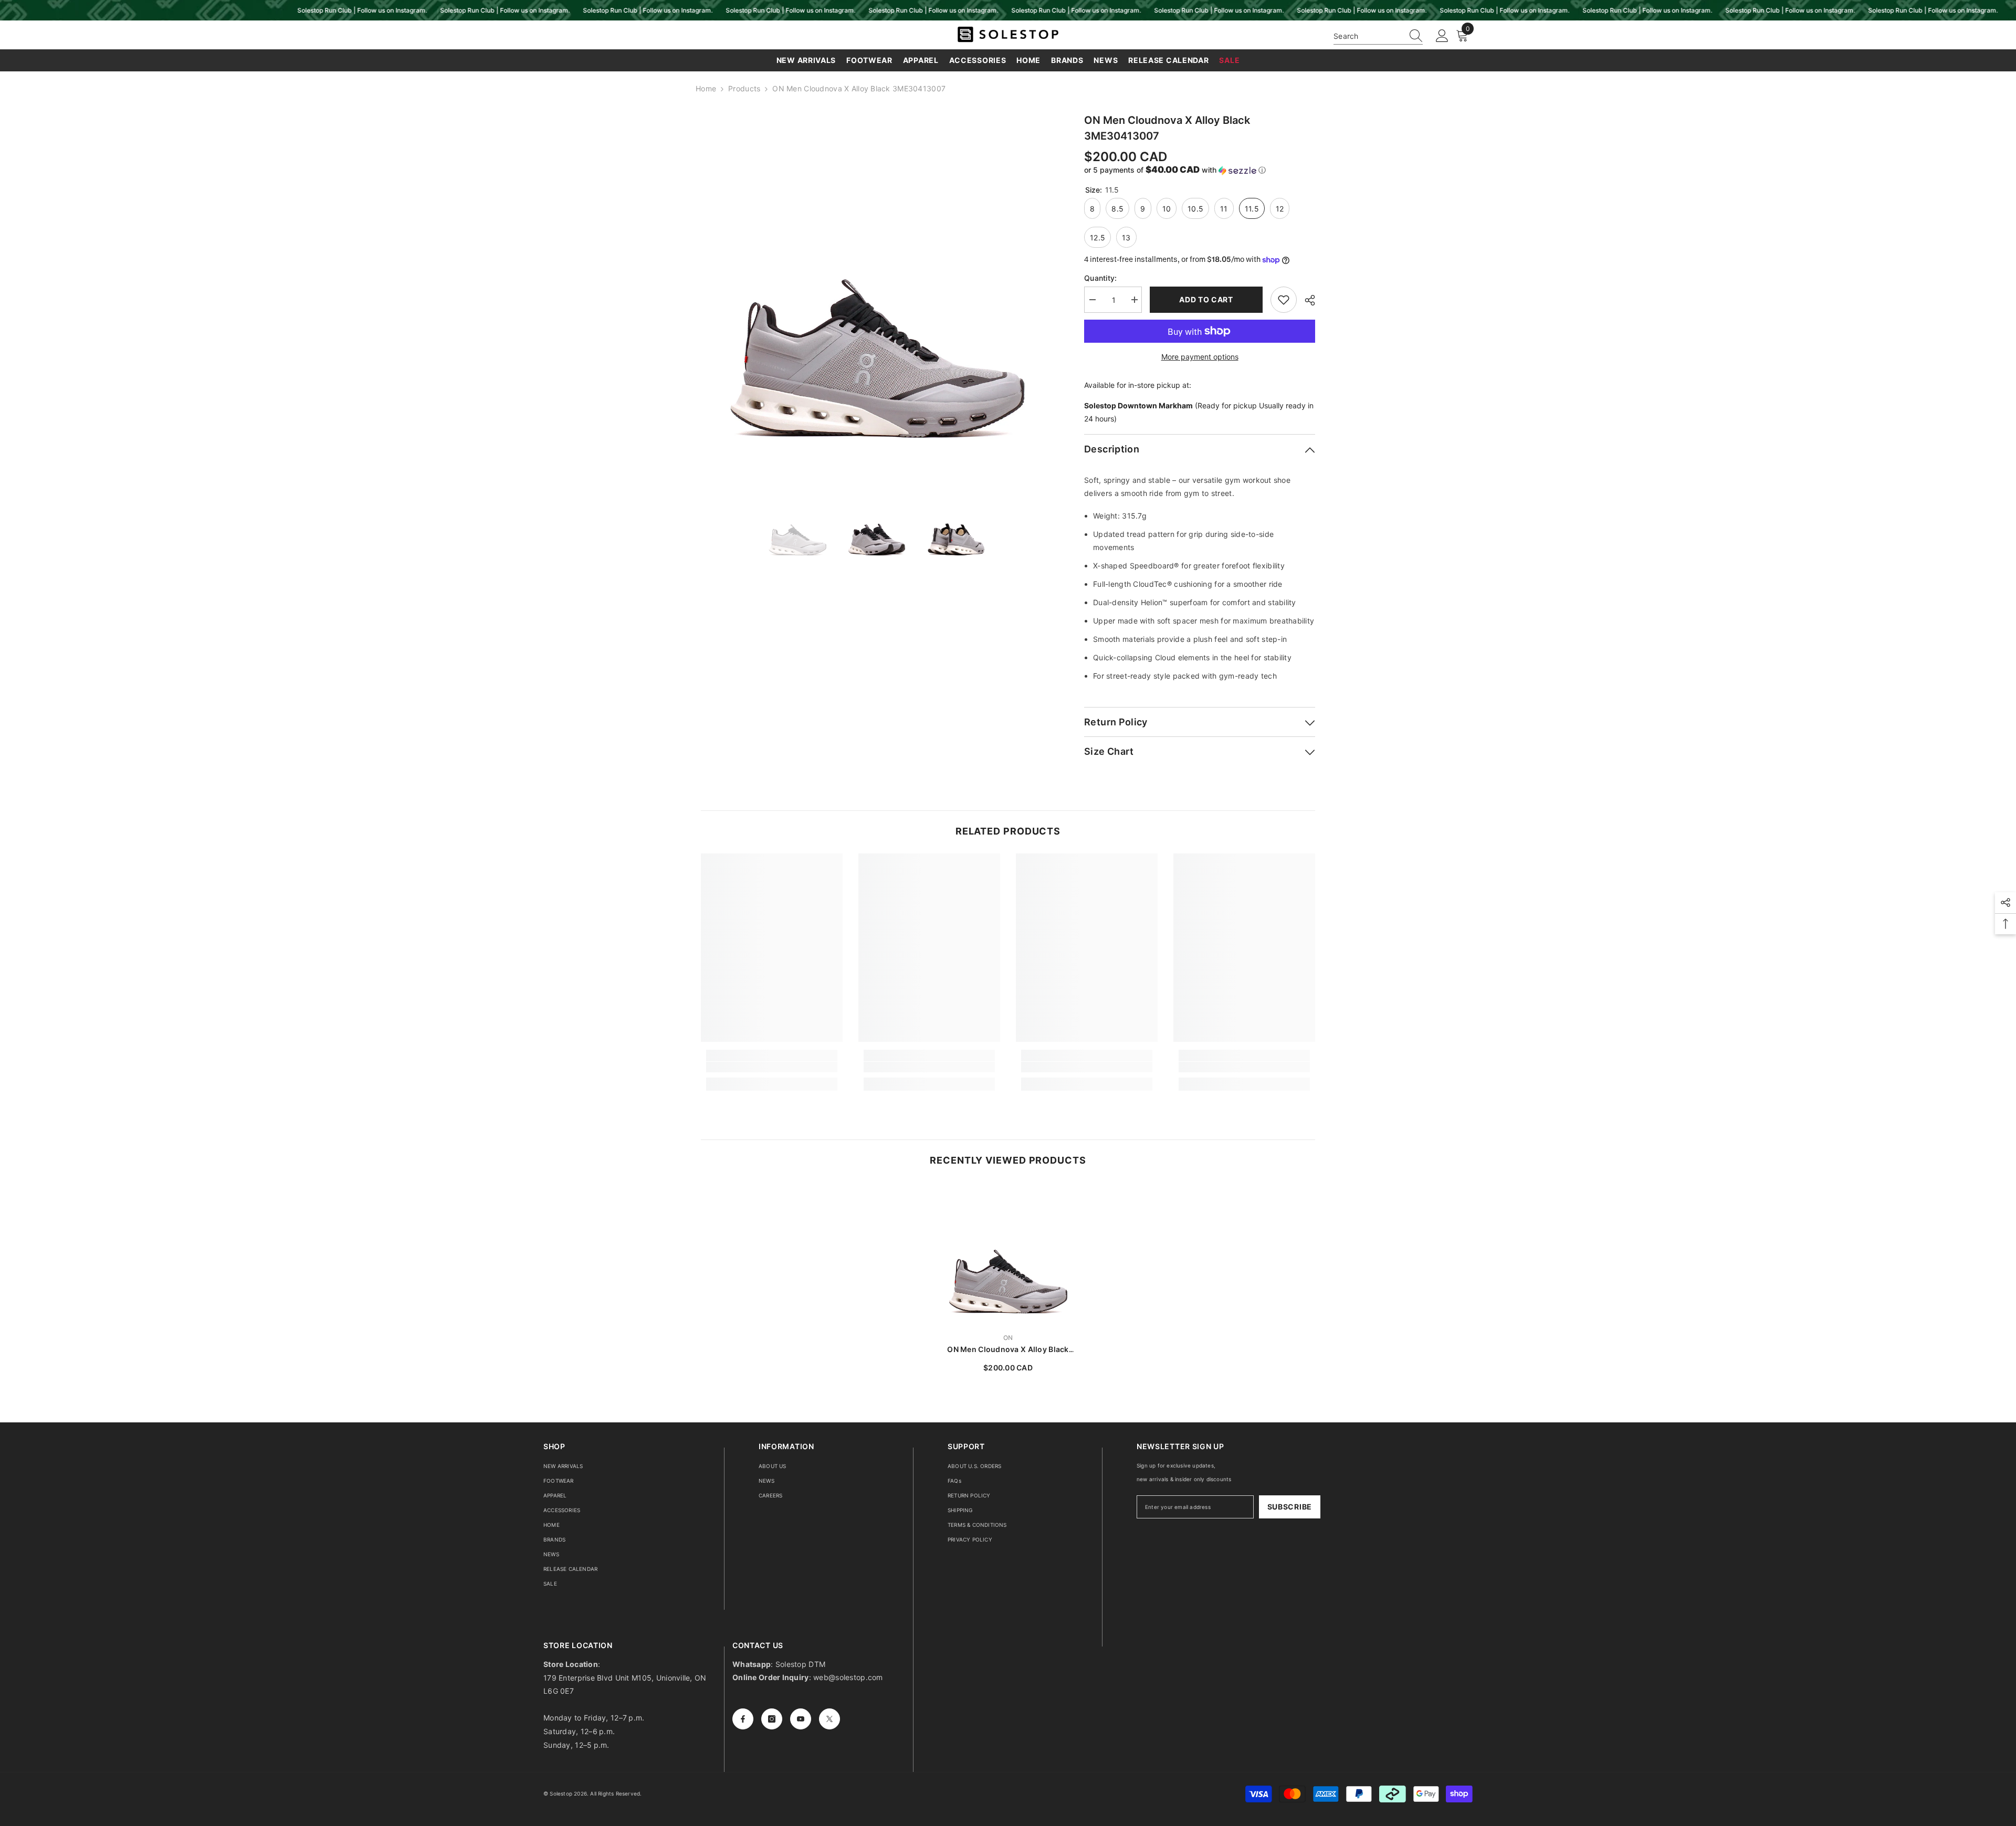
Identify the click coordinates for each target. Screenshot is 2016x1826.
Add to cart (1206, 299)
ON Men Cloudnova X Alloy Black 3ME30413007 (1008, 1350)
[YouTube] (801, 1719)
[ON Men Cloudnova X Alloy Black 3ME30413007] (1008, 1253)
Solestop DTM (800, 1664)
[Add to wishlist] (1284, 300)
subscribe (1290, 1507)
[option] (877, 288)
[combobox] (1368, 36)
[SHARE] (1306, 300)
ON (1008, 1338)
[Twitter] (829, 1719)
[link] (772, 1067)
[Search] (1378, 36)
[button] (1200, 170)
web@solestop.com (848, 1677)
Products (744, 88)
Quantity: (1101, 278)
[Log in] (1442, 36)
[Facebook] (743, 1719)
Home (706, 88)
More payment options (1200, 357)
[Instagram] (772, 1719)
